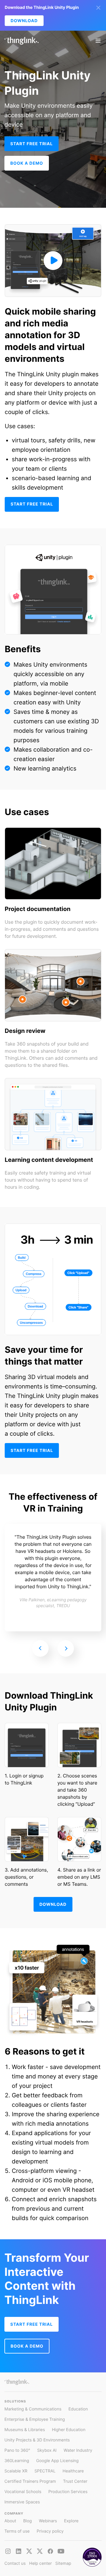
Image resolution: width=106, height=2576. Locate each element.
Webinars (48, 2521)
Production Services (68, 2492)
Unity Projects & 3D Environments (37, 2440)
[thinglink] (19, 2551)
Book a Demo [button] (27, 163)
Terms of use (17, 2531)
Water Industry (78, 2450)
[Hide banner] (98, 8)
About (10, 2521)
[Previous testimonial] (40, 1648)
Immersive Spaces (22, 2502)
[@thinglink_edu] (40, 2551)
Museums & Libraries (25, 2430)
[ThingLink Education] (61, 2551)
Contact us (15, 2563)
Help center (40, 2563)
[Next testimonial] (66, 1648)
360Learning (17, 2461)
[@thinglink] (8, 2551)
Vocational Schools (23, 2492)
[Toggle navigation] (98, 41)
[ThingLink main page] (17, 2382)
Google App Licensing (57, 2461)
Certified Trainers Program (30, 2481)
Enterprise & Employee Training (35, 2419)
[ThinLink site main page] (21, 41)
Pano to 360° (17, 2450)
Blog (28, 2521)
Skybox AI (47, 2450)
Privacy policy (50, 2531)
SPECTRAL (45, 2471)
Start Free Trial (32, 144)
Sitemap (63, 2563)
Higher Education (69, 2430)
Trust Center (75, 2481)
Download (24, 21)
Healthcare (73, 2471)
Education (78, 2409)
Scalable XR (16, 2471)
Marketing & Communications (33, 2409)
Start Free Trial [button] (32, 2324)
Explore (71, 2521)
